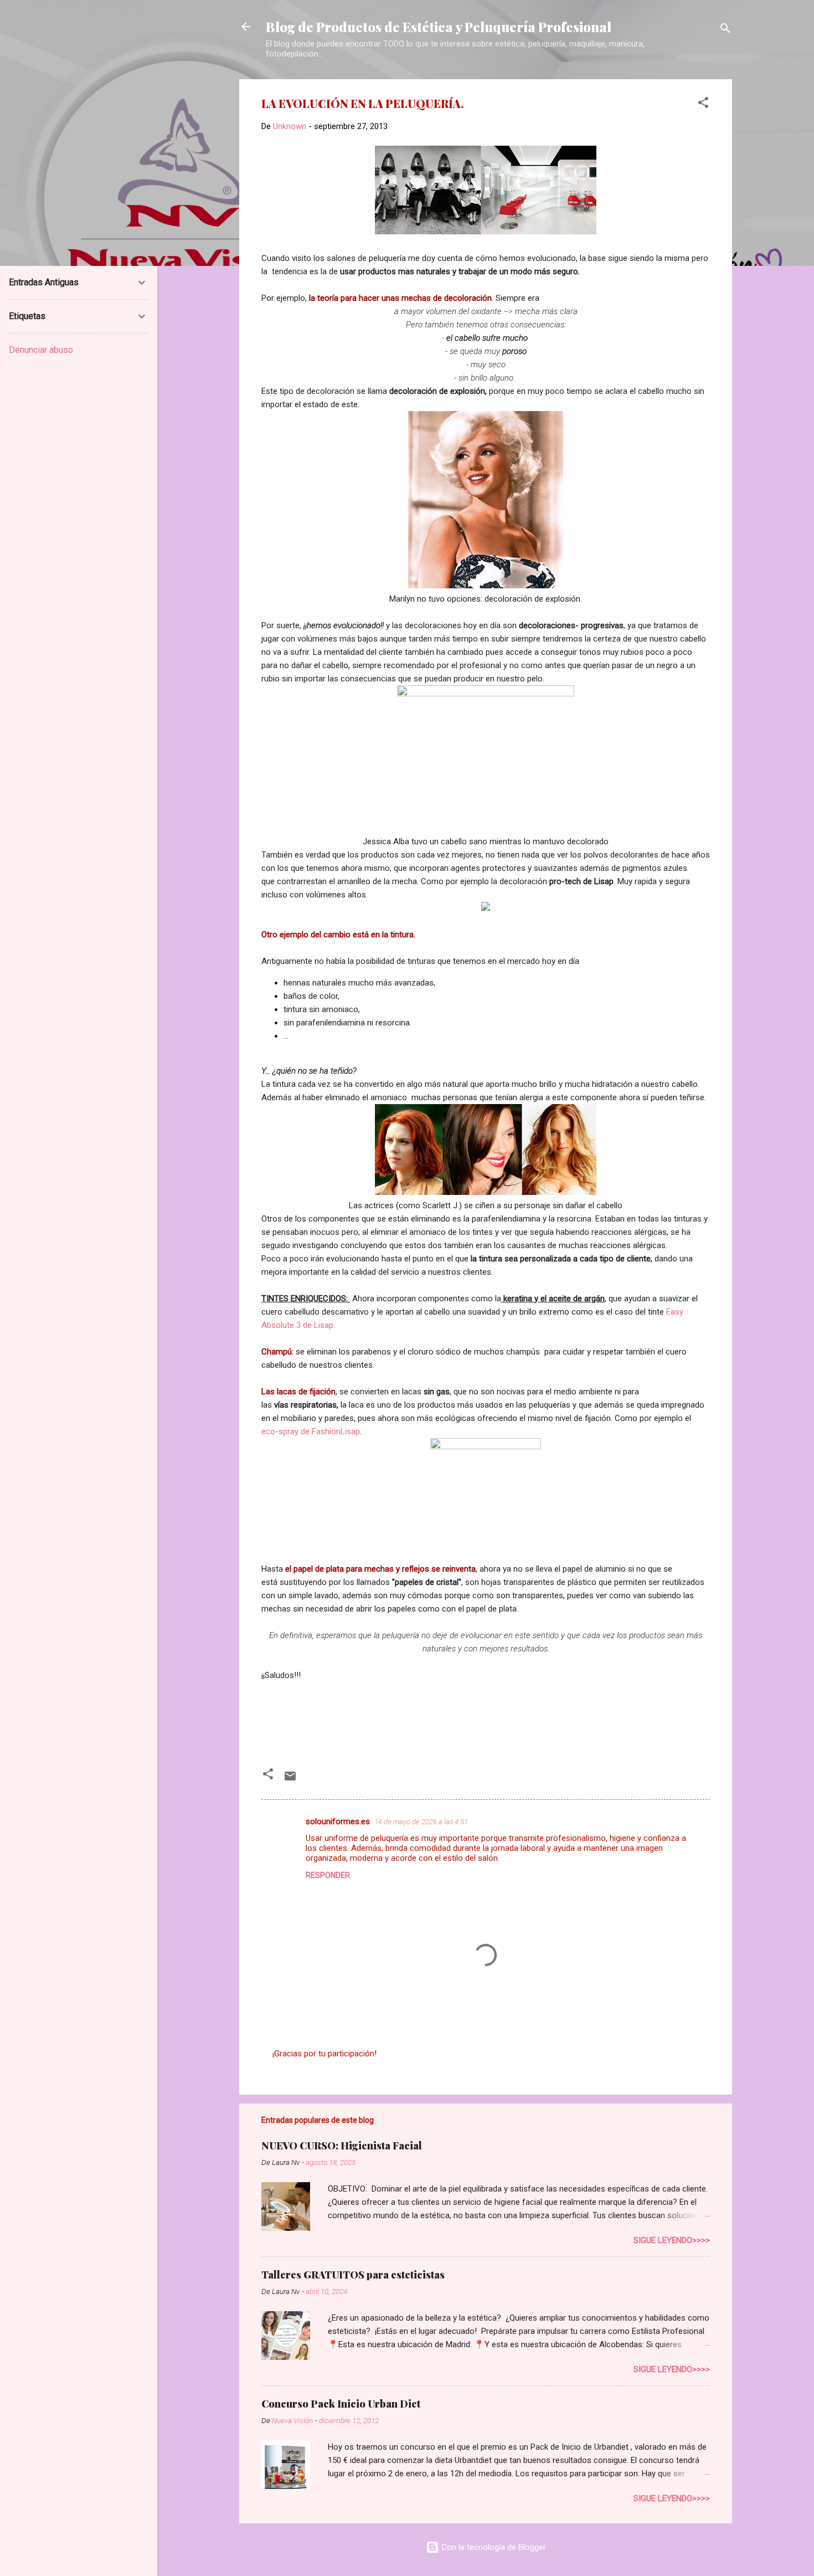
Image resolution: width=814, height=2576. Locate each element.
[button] (703, 104)
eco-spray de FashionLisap (311, 1431)
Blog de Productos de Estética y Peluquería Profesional (439, 27)
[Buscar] (725, 30)
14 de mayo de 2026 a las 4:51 (421, 1822)
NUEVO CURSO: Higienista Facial (342, 2146)
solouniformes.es (338, 1821)
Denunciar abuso (41, 350)
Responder (328, 1875)
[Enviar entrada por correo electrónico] (290, 1780)
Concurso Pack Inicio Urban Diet (341, 2404)
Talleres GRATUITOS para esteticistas (353, 2275)
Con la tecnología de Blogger (493, 2547)
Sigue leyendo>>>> (672, 2240)
